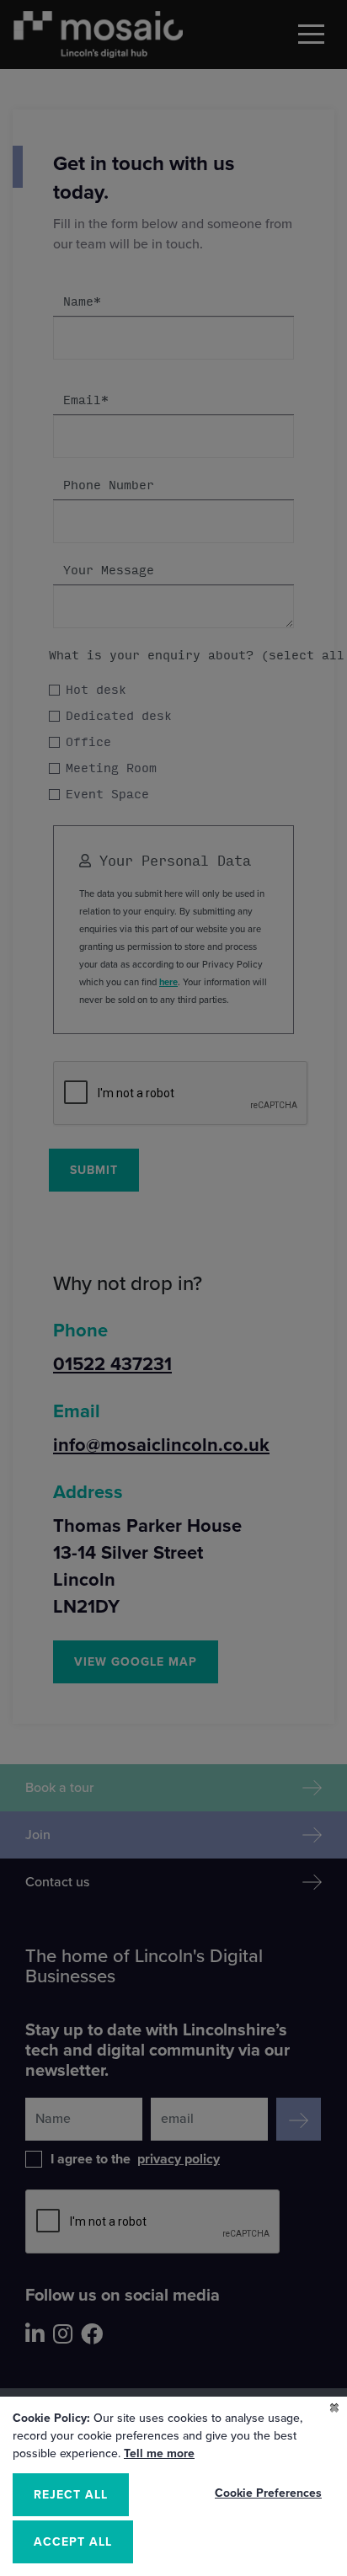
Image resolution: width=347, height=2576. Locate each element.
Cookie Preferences (268, 2493)
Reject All (71, 2495)
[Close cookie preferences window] (334, 2409)
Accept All (73, 2542)
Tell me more (159, 2453)
